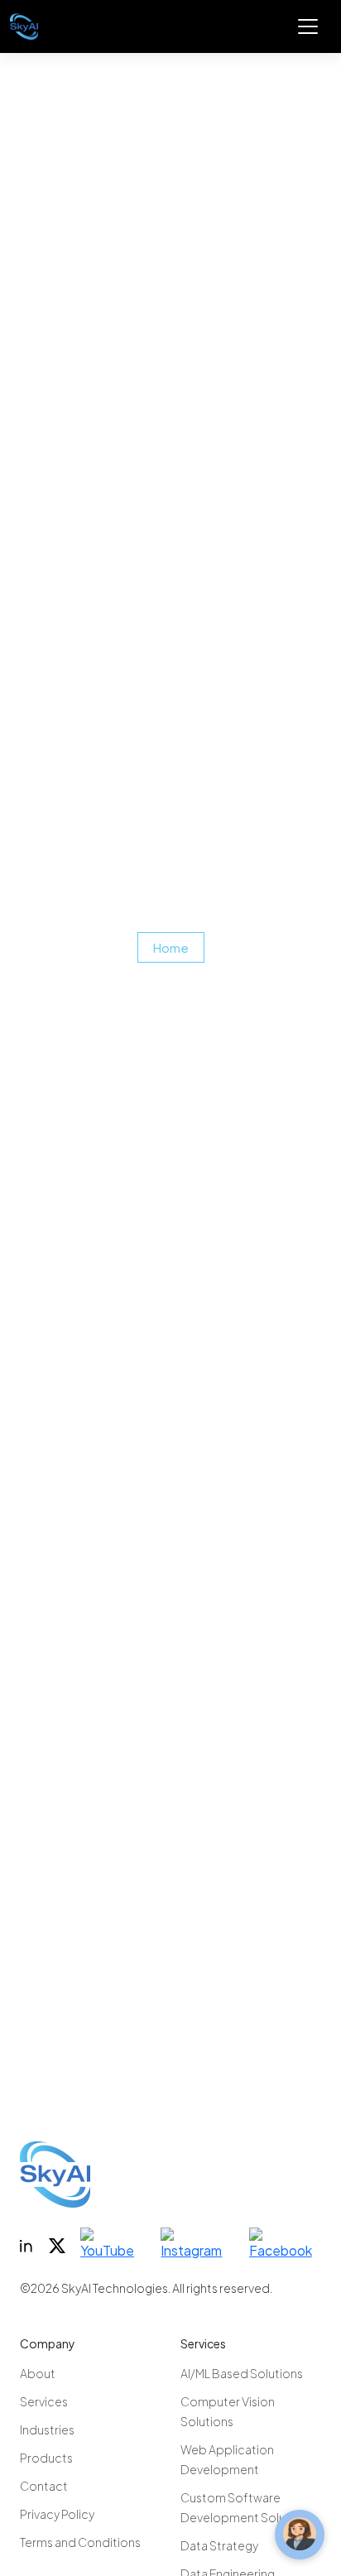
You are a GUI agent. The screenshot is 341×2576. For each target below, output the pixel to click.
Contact (44, 2486)
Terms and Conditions (80, 2542)
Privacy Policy (57, 2514)
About (38, 2373)
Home (171, 947)
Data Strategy (219, 2545)
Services (44, 2401)
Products (46, 2458)
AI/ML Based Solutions (242, 2373)
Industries (47, 2429)
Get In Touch (88, 2080)
